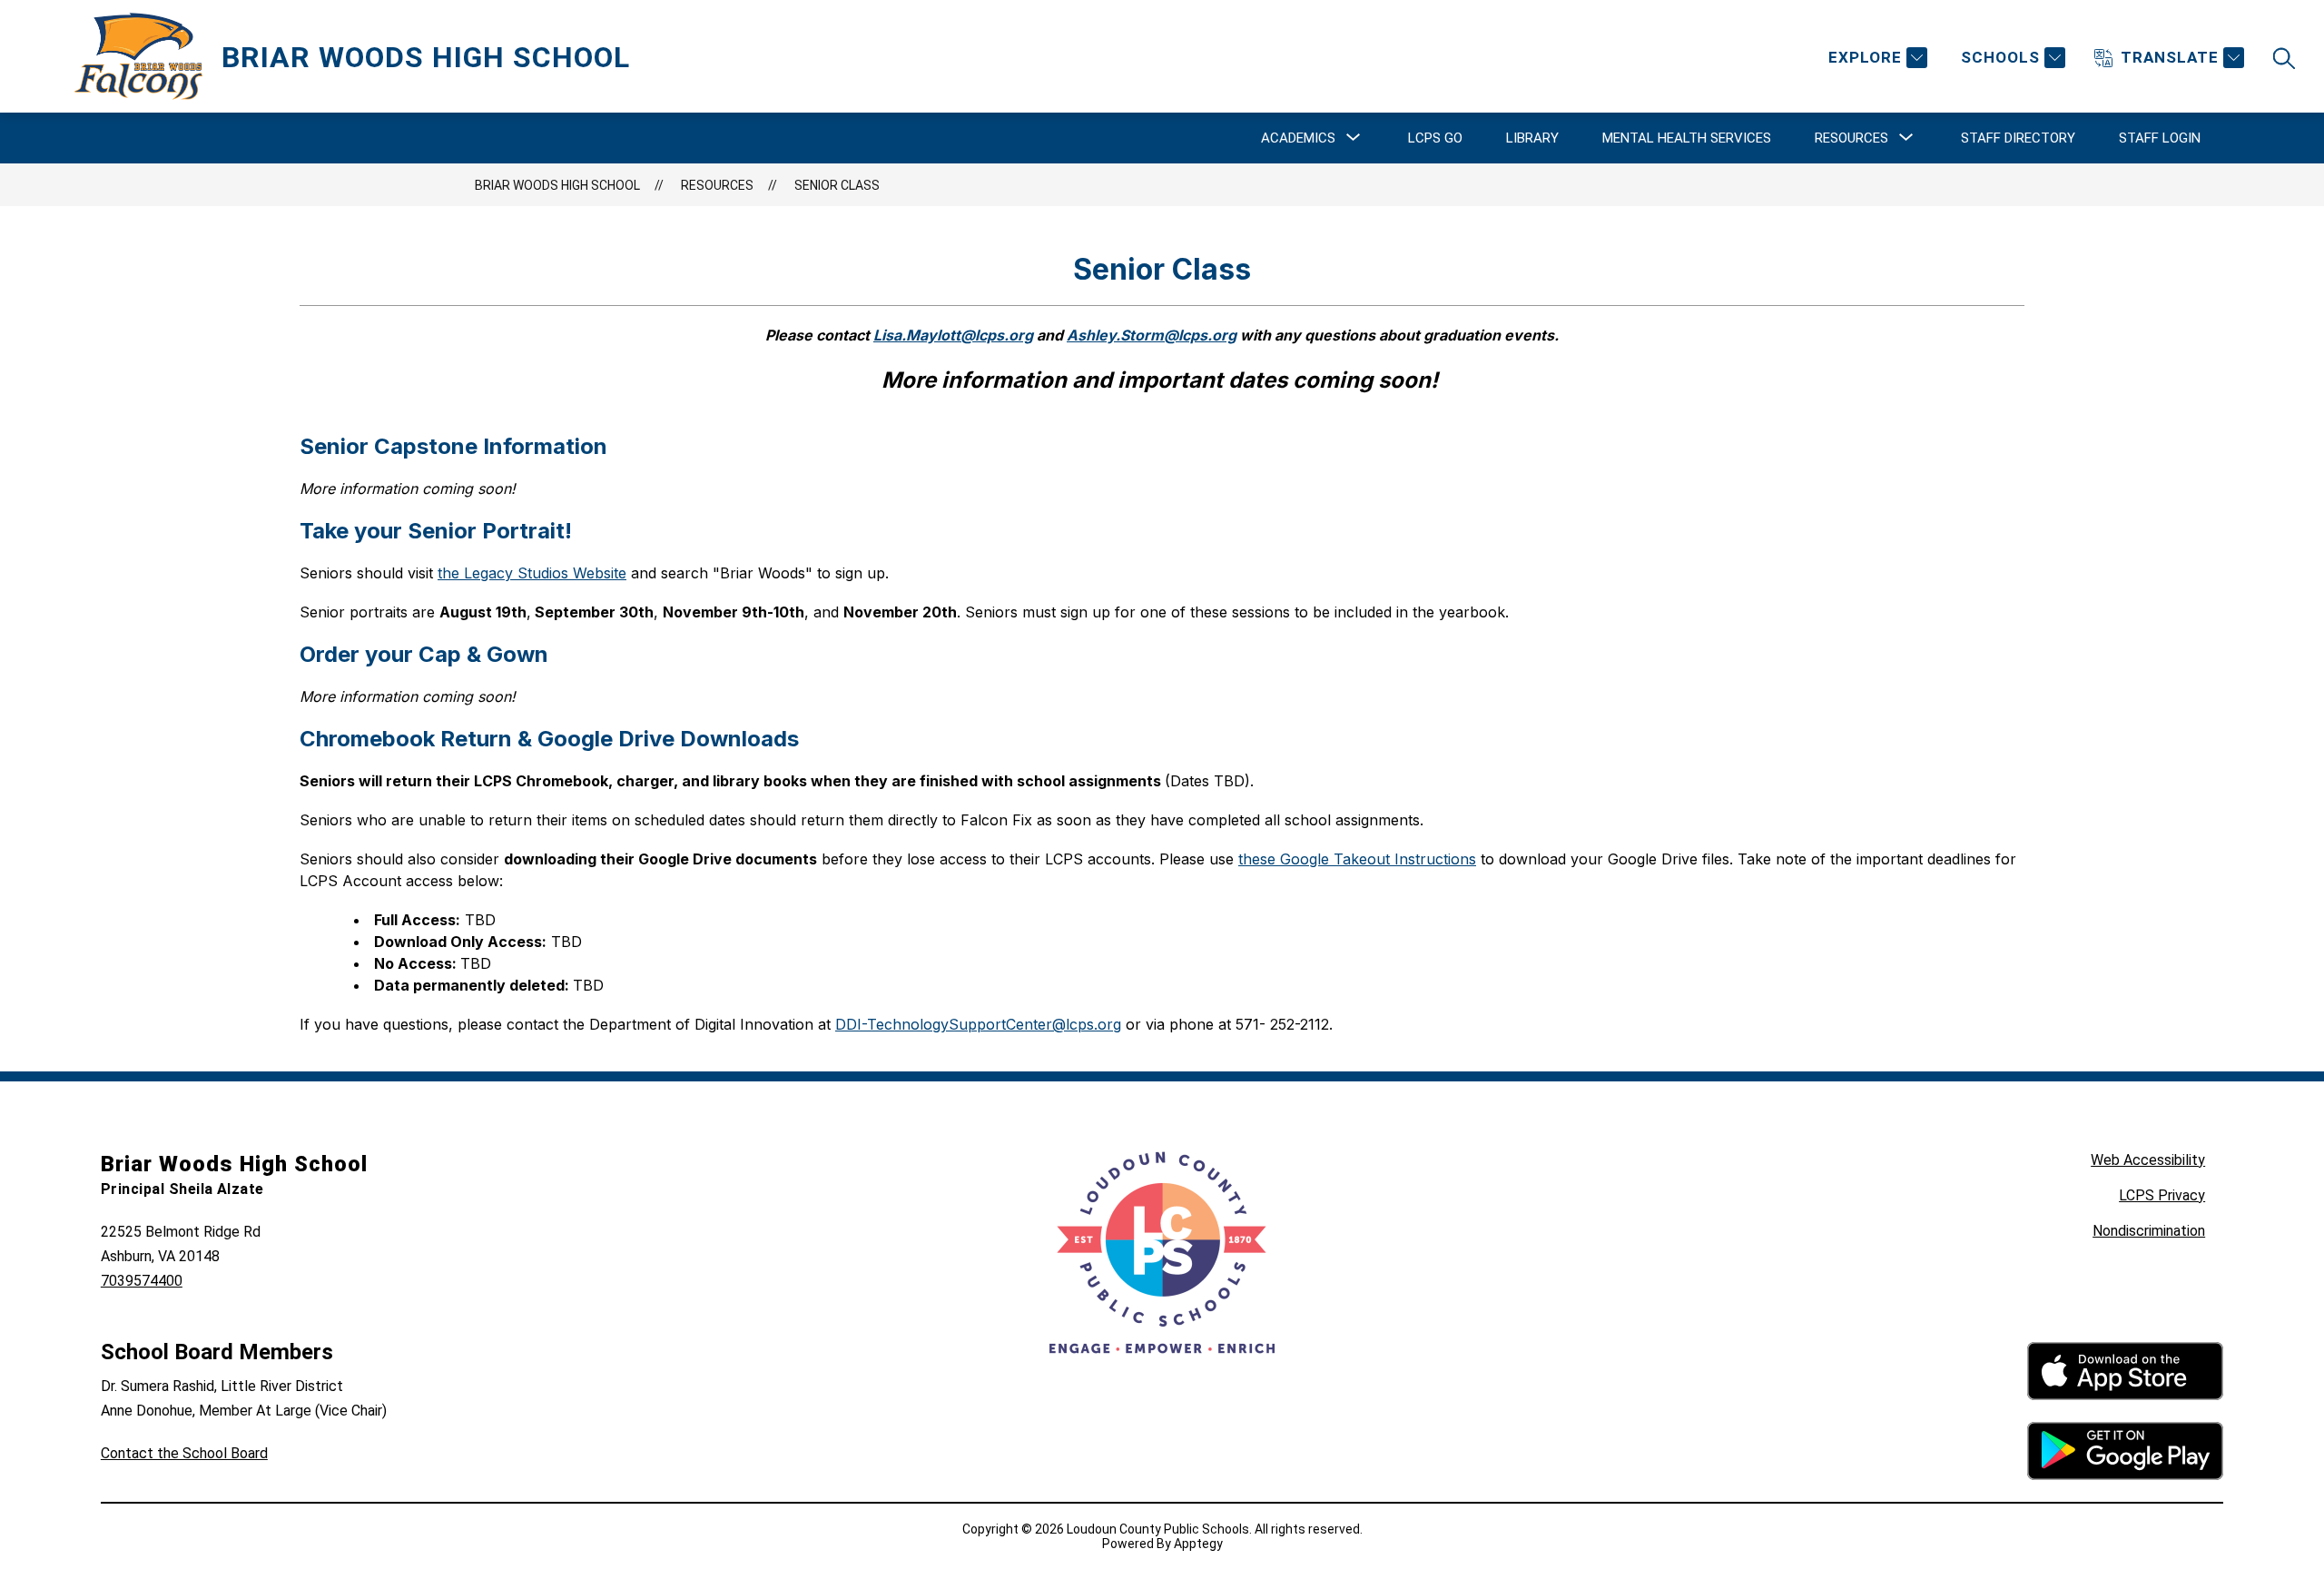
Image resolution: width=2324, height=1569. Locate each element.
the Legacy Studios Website (532, 573)
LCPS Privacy (2162, 1195)
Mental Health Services (1687, 138)
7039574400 (142, 1281)
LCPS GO (1435, 138)
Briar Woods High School (557, 185)
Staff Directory (2018, 138)
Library (1532, 138)
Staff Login (2160, 138)
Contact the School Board (184, 1453)
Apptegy (1198, 1544)
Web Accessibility (2148, 1160)
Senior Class (837, 185)
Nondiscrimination (2149, 1231)
